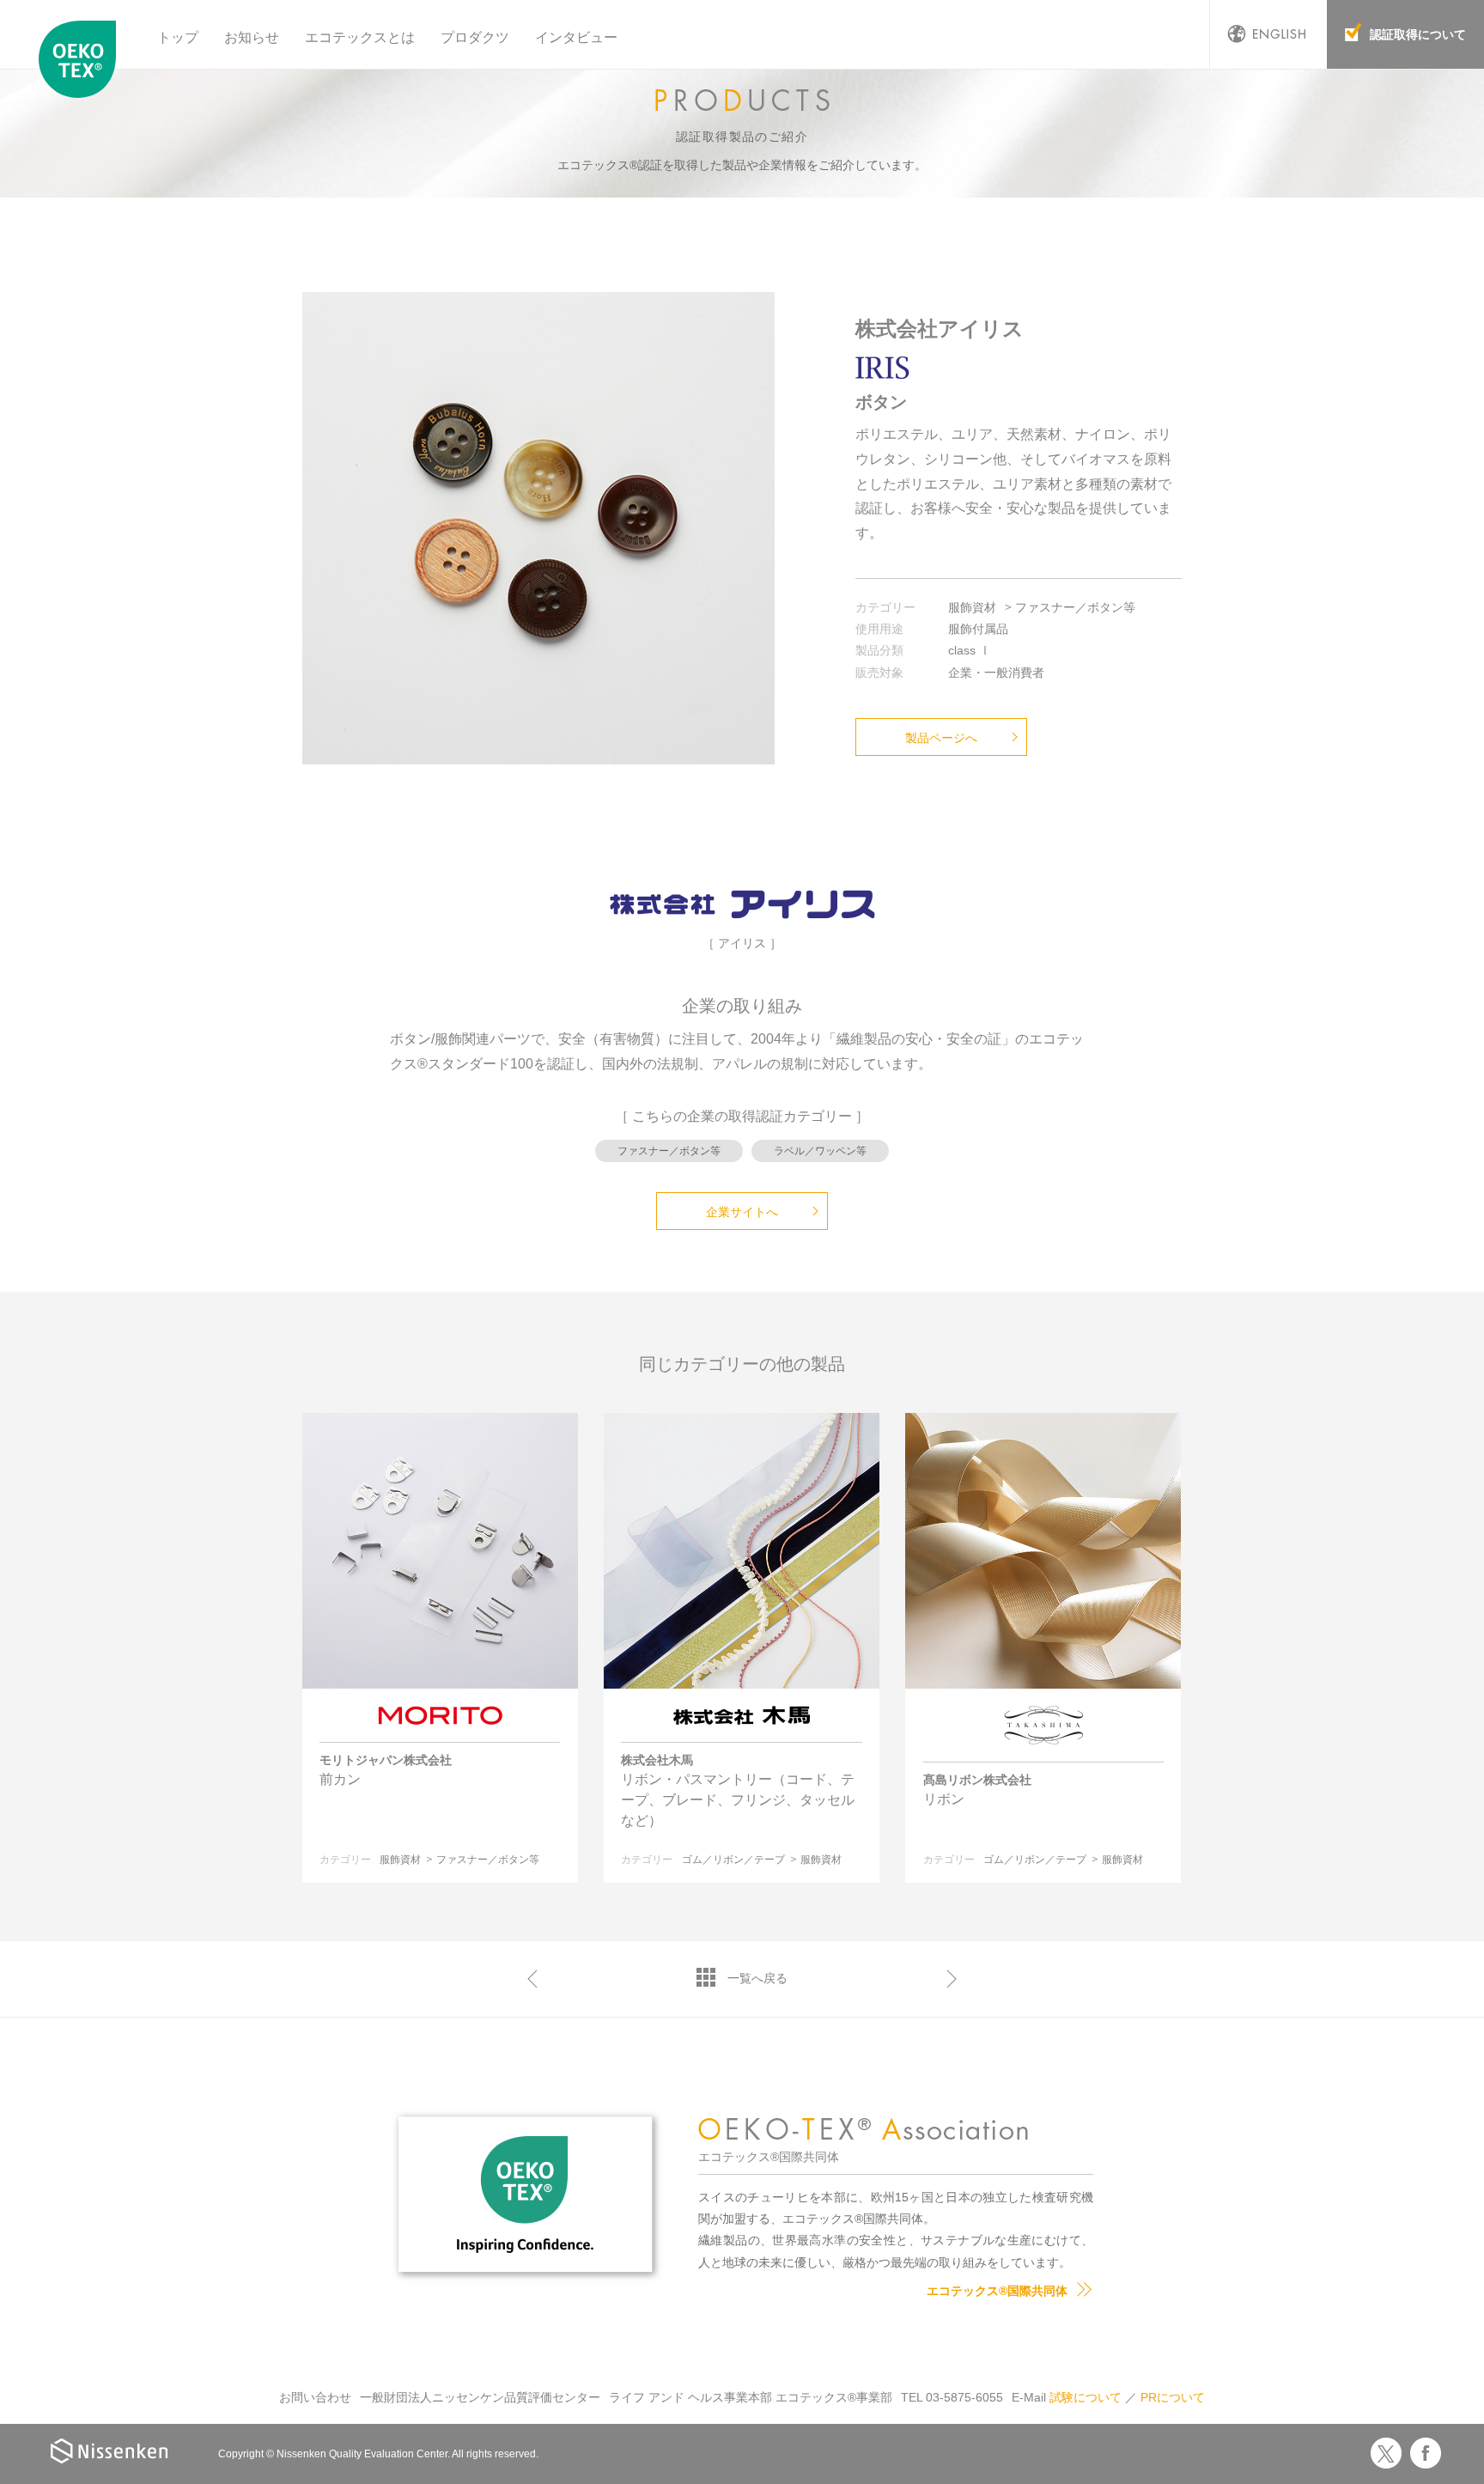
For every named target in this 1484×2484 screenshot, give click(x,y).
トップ (178, 37)
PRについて (1173, 2397)
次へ (952, 1979)
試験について (1086, 2397)
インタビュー (576, 37)
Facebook (1426, 2453)
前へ (532, 1979)
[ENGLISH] (1268, 34)
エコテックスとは (360, 37)
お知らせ (252, 37)
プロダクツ (475, 37)
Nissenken (109, 2451)
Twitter (1386, 2453)
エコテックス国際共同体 (82, 59)
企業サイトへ (742, 1212)
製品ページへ (941, 738)
